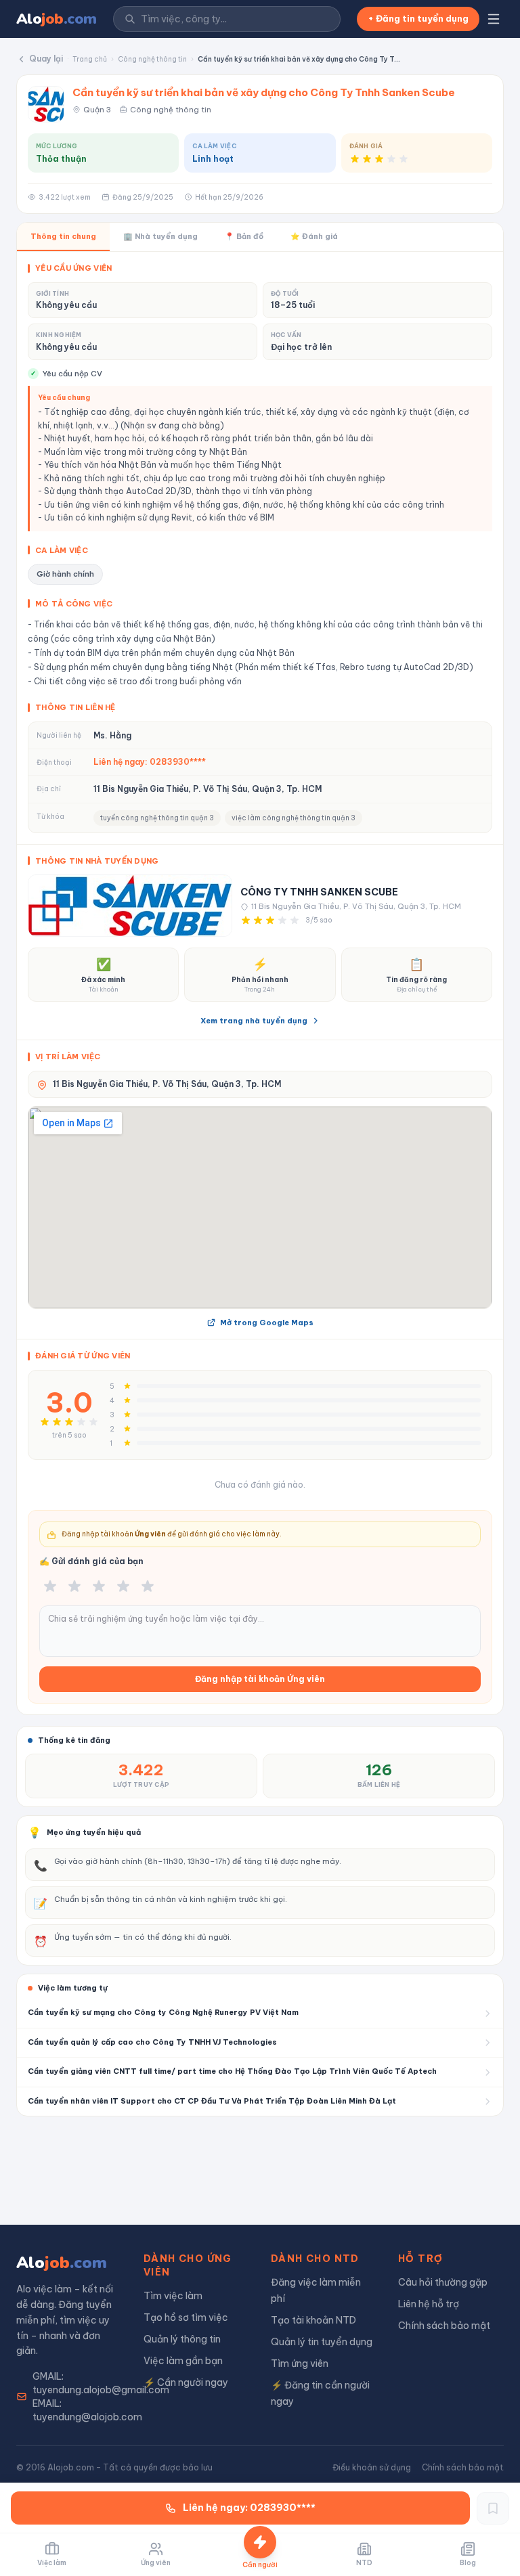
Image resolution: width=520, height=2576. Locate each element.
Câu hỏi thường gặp (443, 2282)
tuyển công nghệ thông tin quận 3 (157, 818)
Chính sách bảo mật (444, 2326)
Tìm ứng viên (300, 2363)
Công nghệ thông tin (152, 59)
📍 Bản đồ (244, 236)
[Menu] (494, 19)
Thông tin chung (63, 236)
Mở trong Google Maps (267, 1323)
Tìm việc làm (173, 2296)
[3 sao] (99, 1586)
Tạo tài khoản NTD (313, 2320)
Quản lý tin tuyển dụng (322, 2342)
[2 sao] (74, 1586)
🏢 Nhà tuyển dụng (160, 236)
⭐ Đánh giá (314, 236)
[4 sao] (123, 1586)
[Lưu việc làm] (493, 2508)
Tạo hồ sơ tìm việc (186, 2317)
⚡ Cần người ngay (186, 2382)
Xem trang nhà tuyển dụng (254, 1021)
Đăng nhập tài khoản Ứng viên (260, 1679)
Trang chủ (90, 59)
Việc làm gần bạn (183, 2361)
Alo (57, 19)
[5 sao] (148, 1586)
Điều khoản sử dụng (372, 2467)
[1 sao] (50, 1586)
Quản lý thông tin (182, 2339)
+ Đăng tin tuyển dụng (418, 18)
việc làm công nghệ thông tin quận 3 (294, 818)
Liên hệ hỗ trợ (429, 2304)
